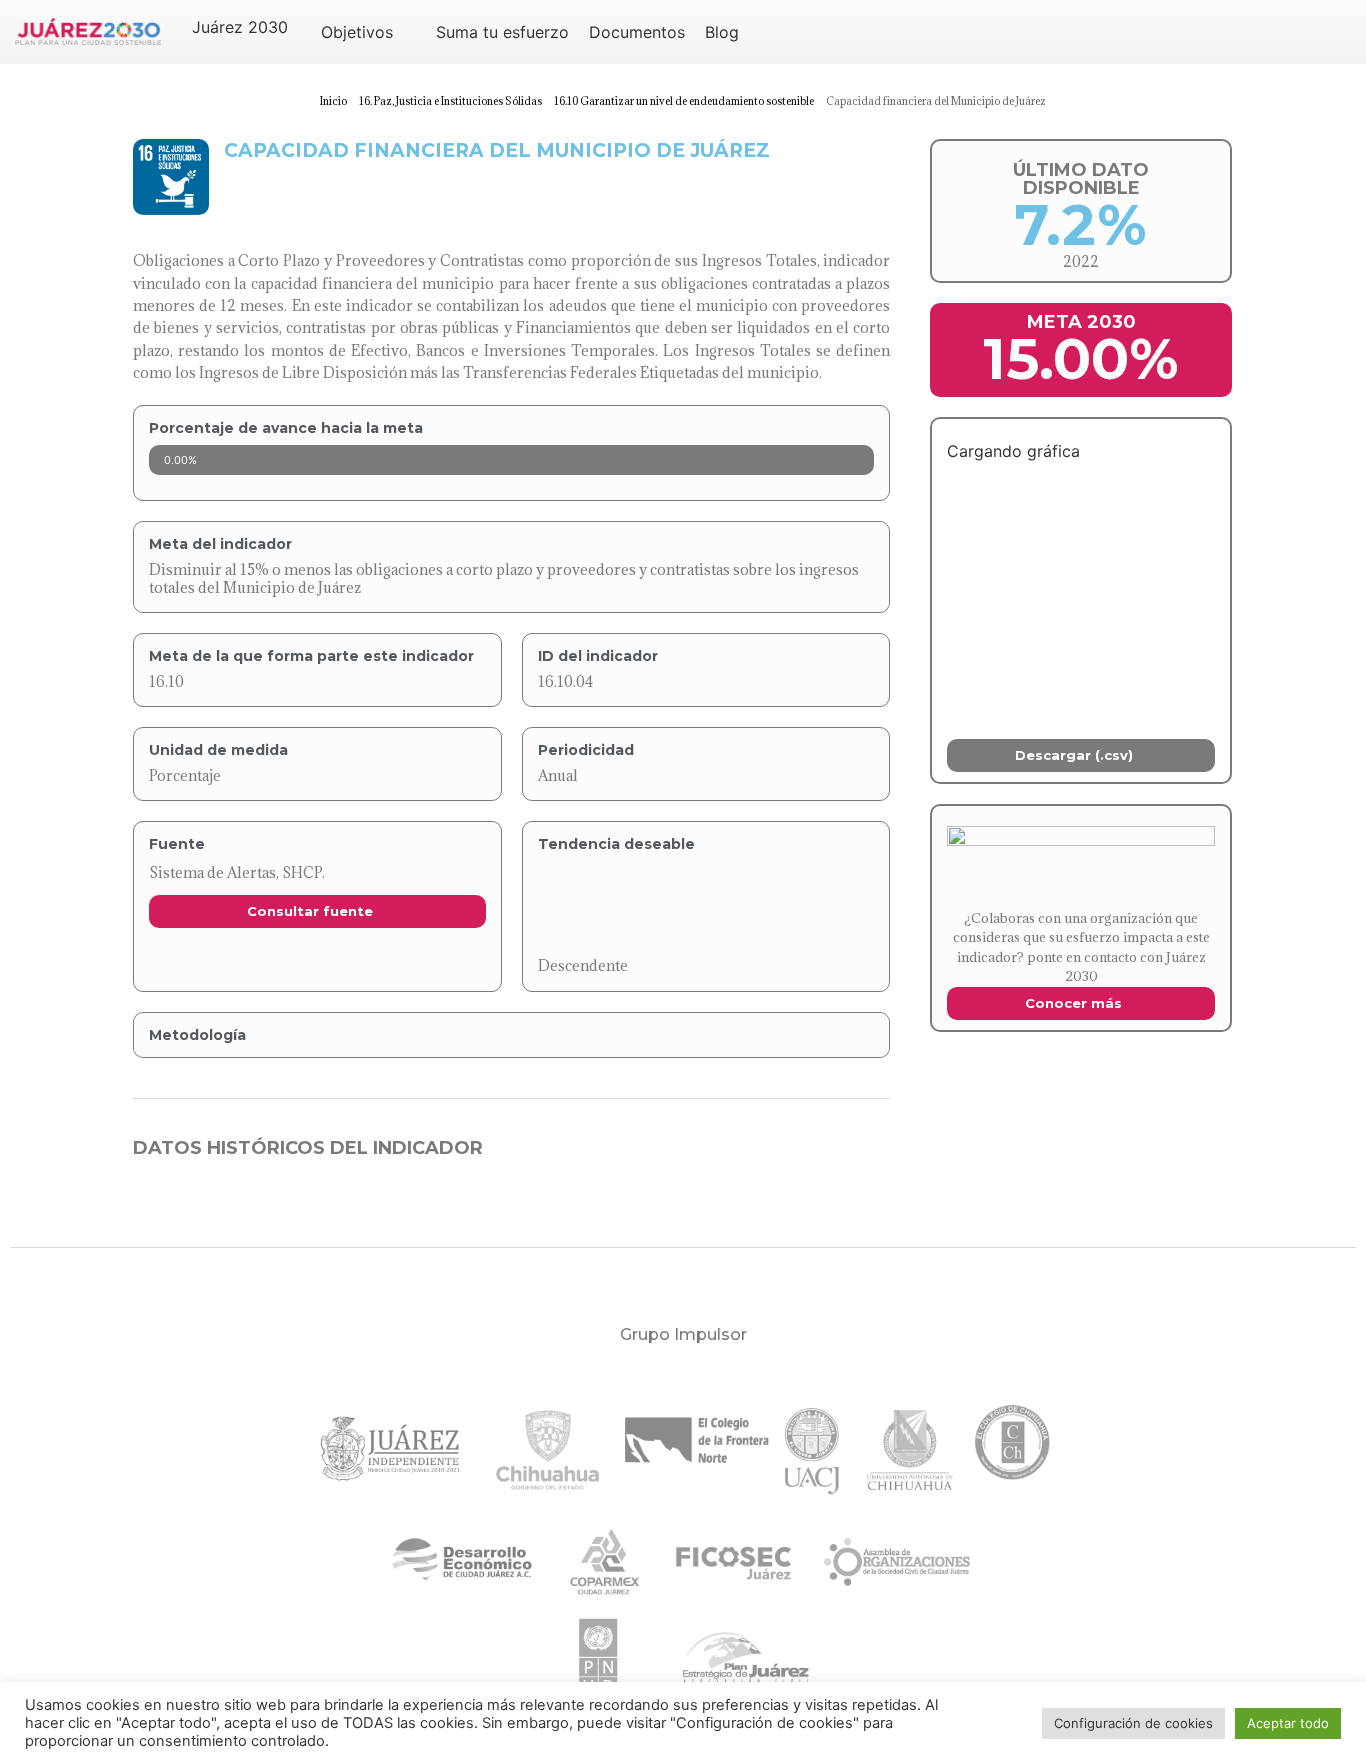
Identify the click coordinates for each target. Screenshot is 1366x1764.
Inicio (333, 101)
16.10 (166, 681)
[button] (251, 27)
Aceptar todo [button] (1288, 1723)
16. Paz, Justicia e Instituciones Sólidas (450, 101)
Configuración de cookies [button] (1133, 1723)
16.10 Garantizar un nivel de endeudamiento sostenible (684, 101)
